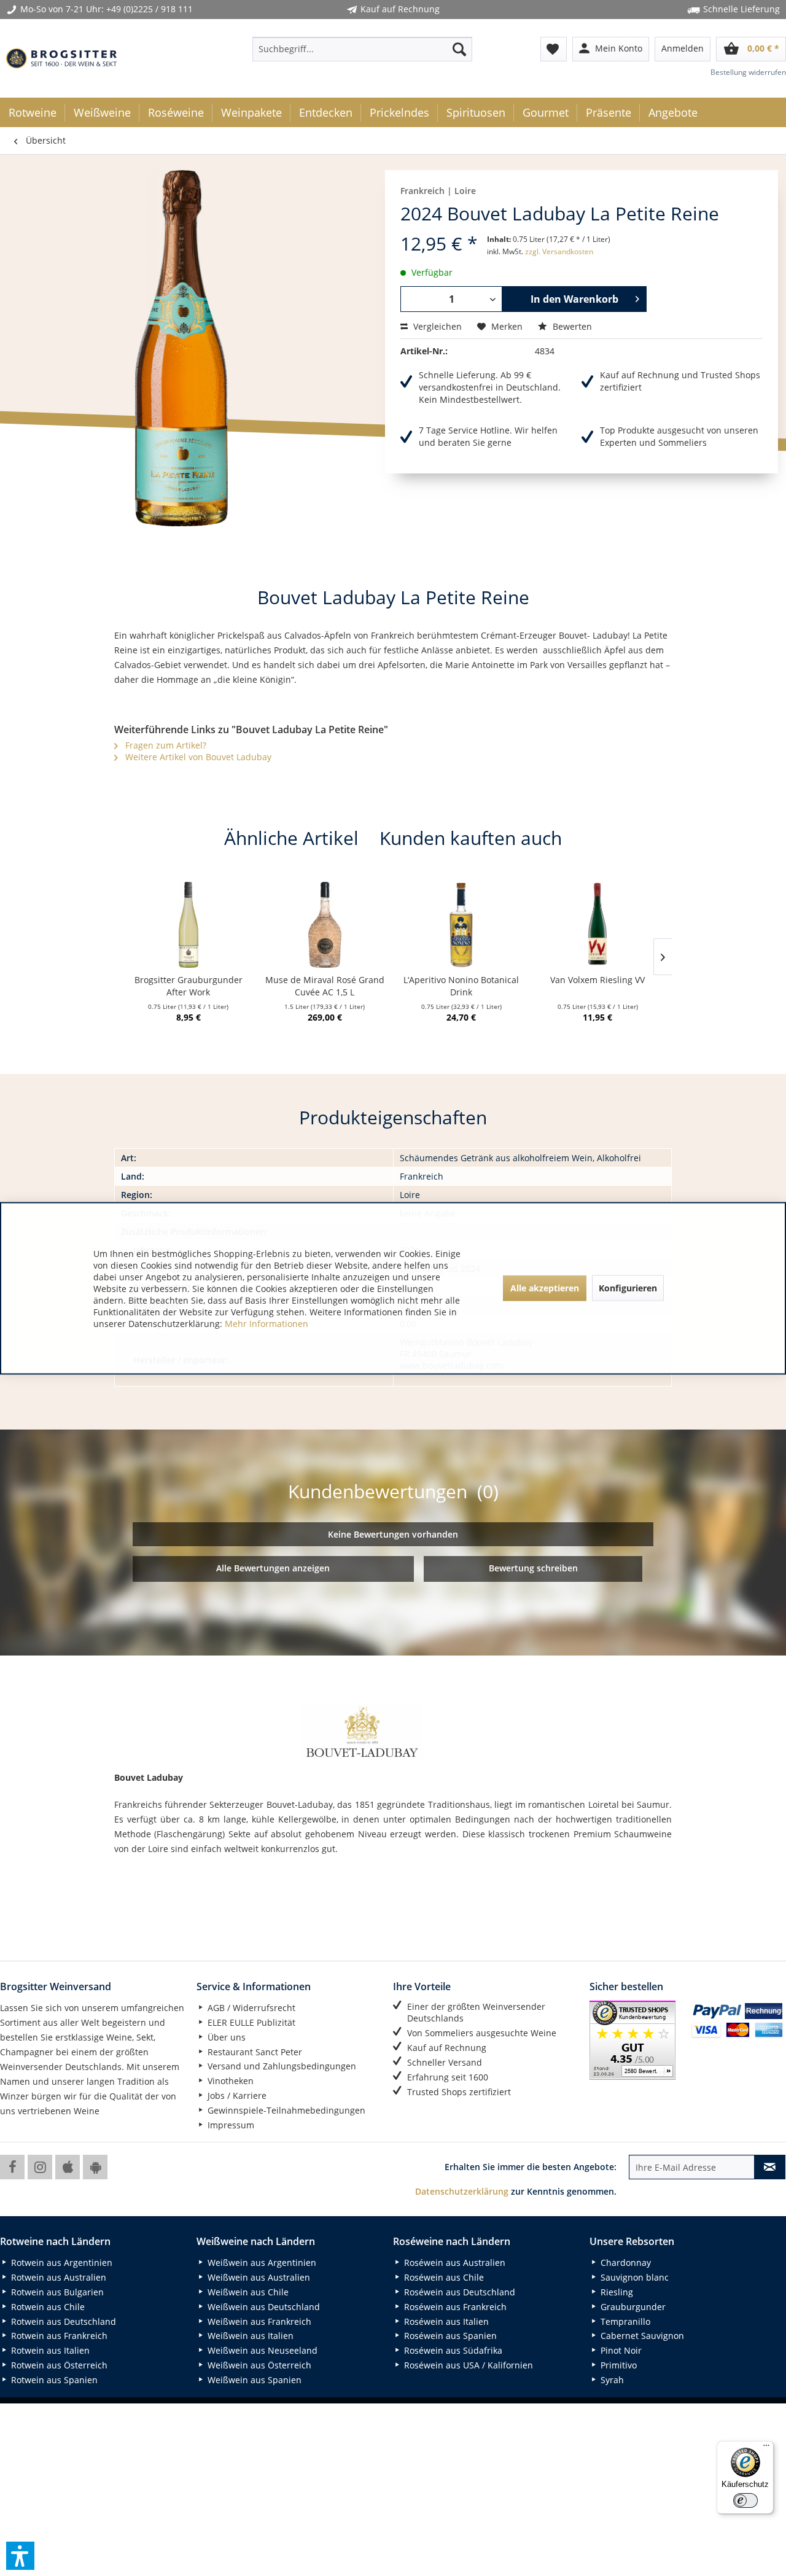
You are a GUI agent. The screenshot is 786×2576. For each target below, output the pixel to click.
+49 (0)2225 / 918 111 (150, 9)
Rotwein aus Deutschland (62, 2321)
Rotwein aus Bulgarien (56, 2292)
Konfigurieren (628, 1288)
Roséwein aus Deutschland (458, 2292)
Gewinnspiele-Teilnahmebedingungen (285, 2110)
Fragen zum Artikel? (165, 745)
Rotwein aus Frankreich (58, 2336)
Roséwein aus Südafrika (452, 2350)
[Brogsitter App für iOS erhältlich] (68, 2167)
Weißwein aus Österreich (258, 2365)
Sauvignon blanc (633, 2277)
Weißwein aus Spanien (253, 2380)
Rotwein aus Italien (49, 2350)
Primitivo (617, 2365)
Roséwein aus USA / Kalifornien (467, 2365)
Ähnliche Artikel (291, 838)
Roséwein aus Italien (445, 2321)
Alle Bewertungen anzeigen (273, 1568)
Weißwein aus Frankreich (258, 2321)
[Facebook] (12, 2167)
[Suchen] (459, 49)
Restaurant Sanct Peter (254, 2052)
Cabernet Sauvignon (641, 2336)
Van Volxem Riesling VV (597, 980)
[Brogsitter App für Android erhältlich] (95, 2167)
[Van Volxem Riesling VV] (597, 925)
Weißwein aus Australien (258, 2277)
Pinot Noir (620, 2350)
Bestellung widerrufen (748, 72)
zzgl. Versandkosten (559, 251)
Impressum (230, 2125)
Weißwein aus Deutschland (263, 2307)
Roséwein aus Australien (453, 2263)
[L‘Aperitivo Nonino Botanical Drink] (461, 925)
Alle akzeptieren (545, 1288)
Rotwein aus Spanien (53, 2380)
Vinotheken (229, 2081)
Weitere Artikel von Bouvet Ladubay (197, 757)
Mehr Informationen (267, 1323)
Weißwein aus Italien (249, 2336)
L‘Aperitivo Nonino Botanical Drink (461, 986)
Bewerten (571, 326)
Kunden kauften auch (471, 838)
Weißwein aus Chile (247, 2292)
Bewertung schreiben (533, 1568)
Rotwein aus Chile (47, 2307)
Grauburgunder (632, 2307)
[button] (20, 2556)
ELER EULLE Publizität (250, 2022)
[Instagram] (40, 2167)
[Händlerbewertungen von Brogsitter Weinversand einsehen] (636, 2040)
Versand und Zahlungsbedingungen (281, 2066)
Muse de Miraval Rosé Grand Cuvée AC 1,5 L (325, 986)
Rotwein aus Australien (57, 2277)
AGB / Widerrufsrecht (250, 2008)
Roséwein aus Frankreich (454, 2307)
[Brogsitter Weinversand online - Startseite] (61, 58)
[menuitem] (362, 49)
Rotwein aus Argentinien (60, 2263)
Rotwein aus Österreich (58, 2365)
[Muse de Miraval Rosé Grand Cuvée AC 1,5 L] (325, 925)
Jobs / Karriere (236, 2095)
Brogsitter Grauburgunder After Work (189, 986)
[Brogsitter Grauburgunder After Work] (189, 925)
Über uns (225, 2037)
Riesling (616, 2292)
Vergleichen (436, 326)
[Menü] (766, 2448)
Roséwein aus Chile (443, 2277)
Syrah (611, 2380)
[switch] (745, 2500)
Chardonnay (625, 2263)
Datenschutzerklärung (462, 2191)
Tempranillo (624, 2321)
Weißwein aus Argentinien (261, 2263)
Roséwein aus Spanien (449, 2336)
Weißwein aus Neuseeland (261, 2350)
